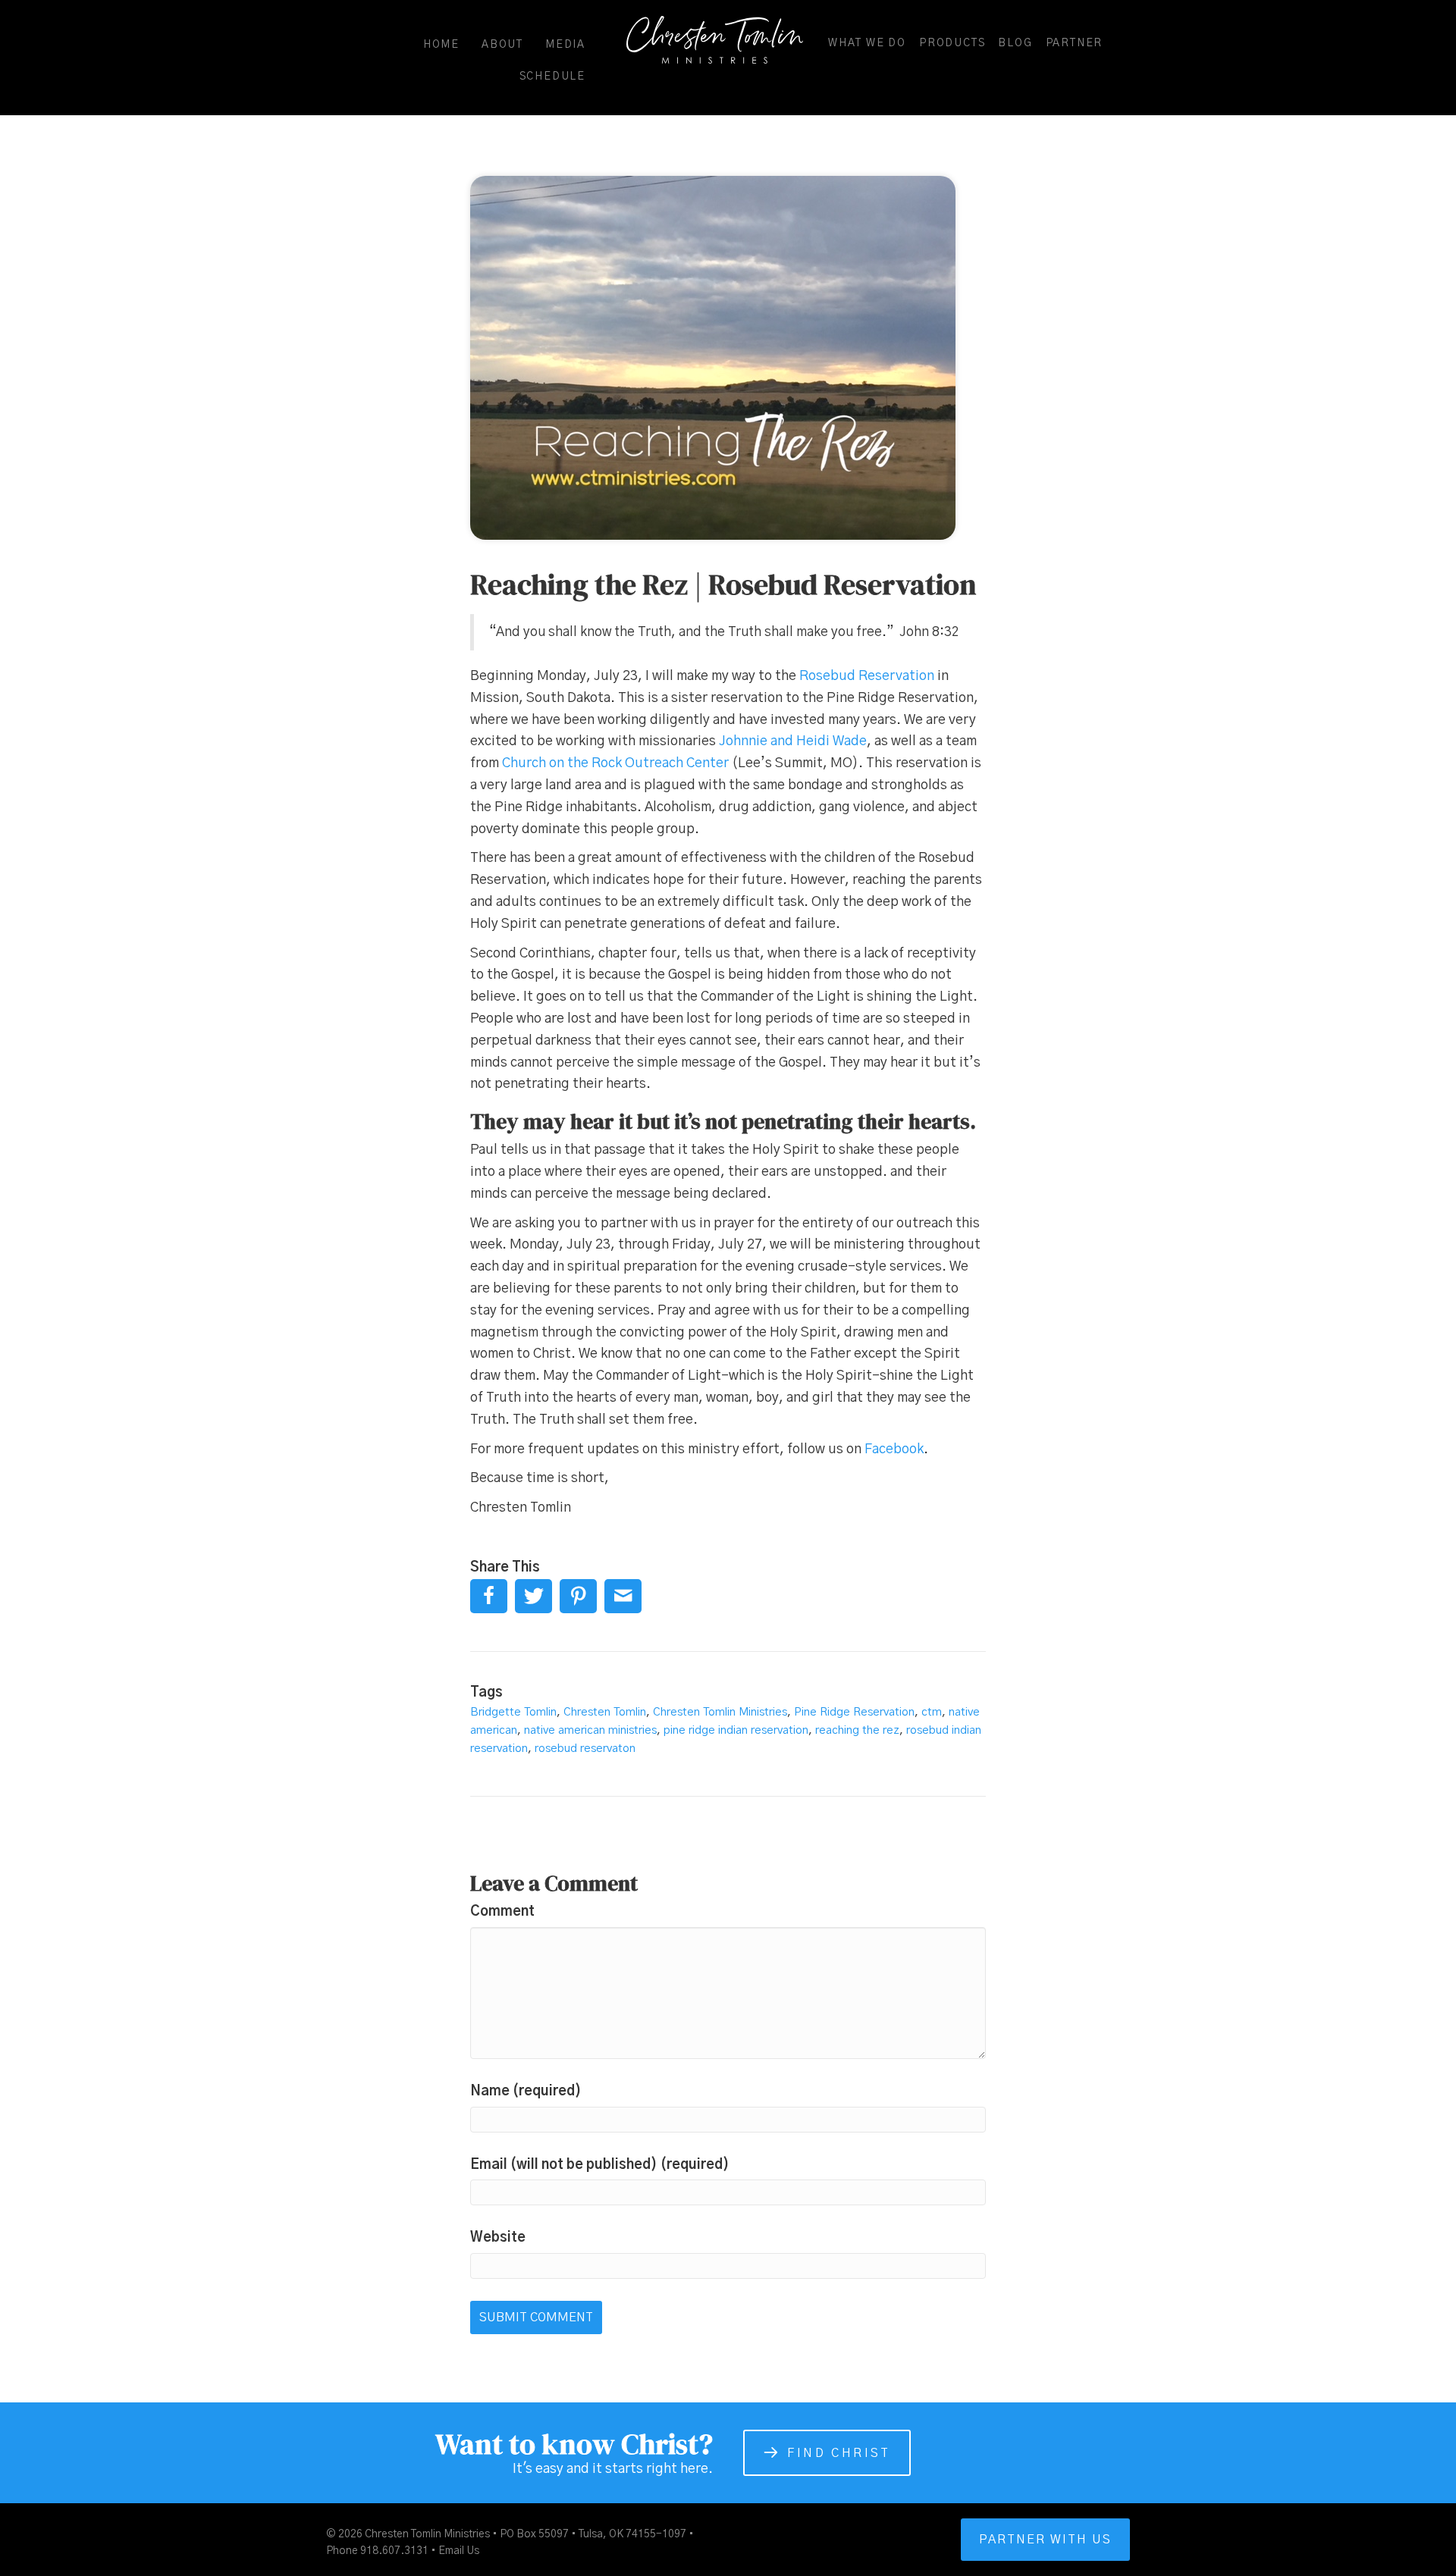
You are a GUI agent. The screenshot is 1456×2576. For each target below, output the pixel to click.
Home (441, 45)
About (502, 45)
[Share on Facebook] (489, 1596)
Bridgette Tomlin (513, 1712)
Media (565, 45)
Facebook (894, 1449)
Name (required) (526, 2092)
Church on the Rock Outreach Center (615, 763)
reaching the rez (857, 1730)
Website (498, 2238)
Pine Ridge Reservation (854, 1712)
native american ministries (590, 1730)
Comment (502, 1912)
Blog (1015, 43)
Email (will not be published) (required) (600, 2165)
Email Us (459, 2551)
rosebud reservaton (585, 1749)
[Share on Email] (623, 1596)
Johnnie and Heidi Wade (793, 741)
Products (952, 43)
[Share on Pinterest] (578, 1596)
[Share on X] (533, 1596)
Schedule (552, 77)
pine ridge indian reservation (736, 1730)
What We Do (867, 43)
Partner (1075, 43)
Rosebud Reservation (867, 676)
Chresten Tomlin (605, 1712)
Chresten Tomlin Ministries (720, 1712)
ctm (932, 1712)
